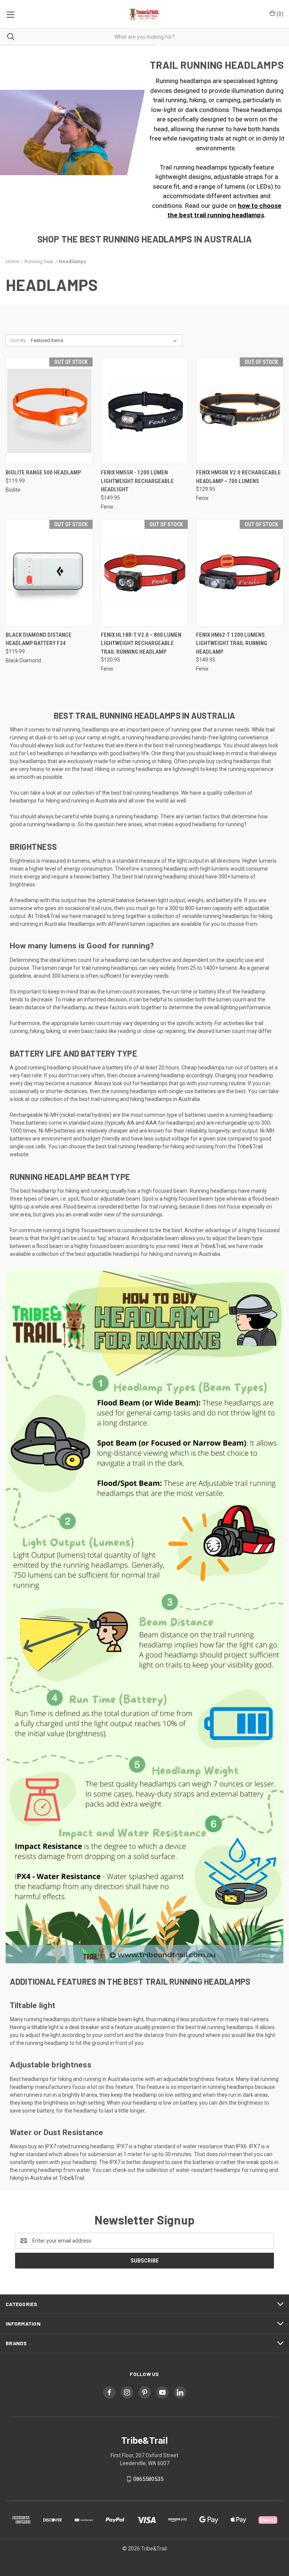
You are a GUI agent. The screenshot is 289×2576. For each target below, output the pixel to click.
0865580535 (148, 2479)
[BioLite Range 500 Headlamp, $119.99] (49, 411)
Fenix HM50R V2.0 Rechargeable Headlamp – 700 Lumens (238, 477)
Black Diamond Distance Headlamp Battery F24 (39, 639)
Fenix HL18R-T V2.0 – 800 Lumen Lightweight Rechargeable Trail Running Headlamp (141, 643)
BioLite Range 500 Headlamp (43, 472)
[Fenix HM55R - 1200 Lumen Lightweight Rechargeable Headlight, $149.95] (144, 411)
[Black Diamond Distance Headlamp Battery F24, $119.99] (49, 573)
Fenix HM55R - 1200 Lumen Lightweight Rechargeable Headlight (137, 481)
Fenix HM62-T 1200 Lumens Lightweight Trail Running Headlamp (232, 643)
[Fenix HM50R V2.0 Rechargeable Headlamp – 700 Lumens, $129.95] (240, 411)
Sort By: (18, 340)
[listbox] (105, 341)
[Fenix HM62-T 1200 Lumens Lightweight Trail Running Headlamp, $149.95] (240, 573)
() (279, 14)
